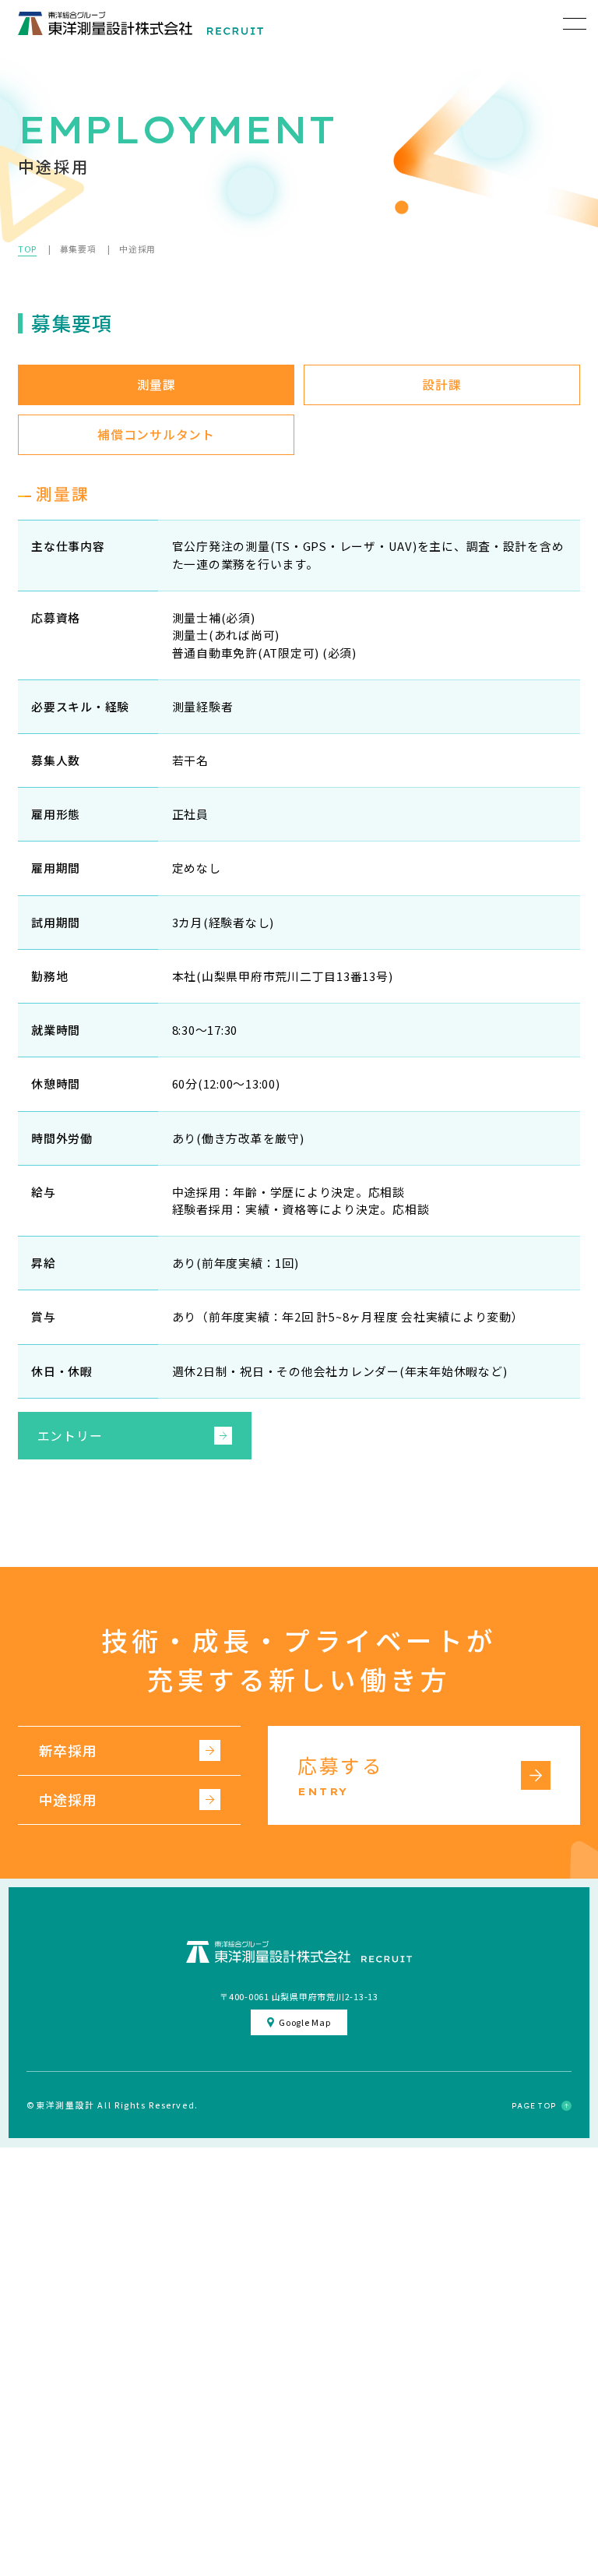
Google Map (304, 2022)
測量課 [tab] (157, 385)
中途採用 (68, 1799)
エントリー (70, 1436)
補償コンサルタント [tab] (156, 434)
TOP (27, 249)
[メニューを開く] (575, 23)
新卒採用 (68, 1750)
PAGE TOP (534, 2106)
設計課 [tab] (441, 385)
